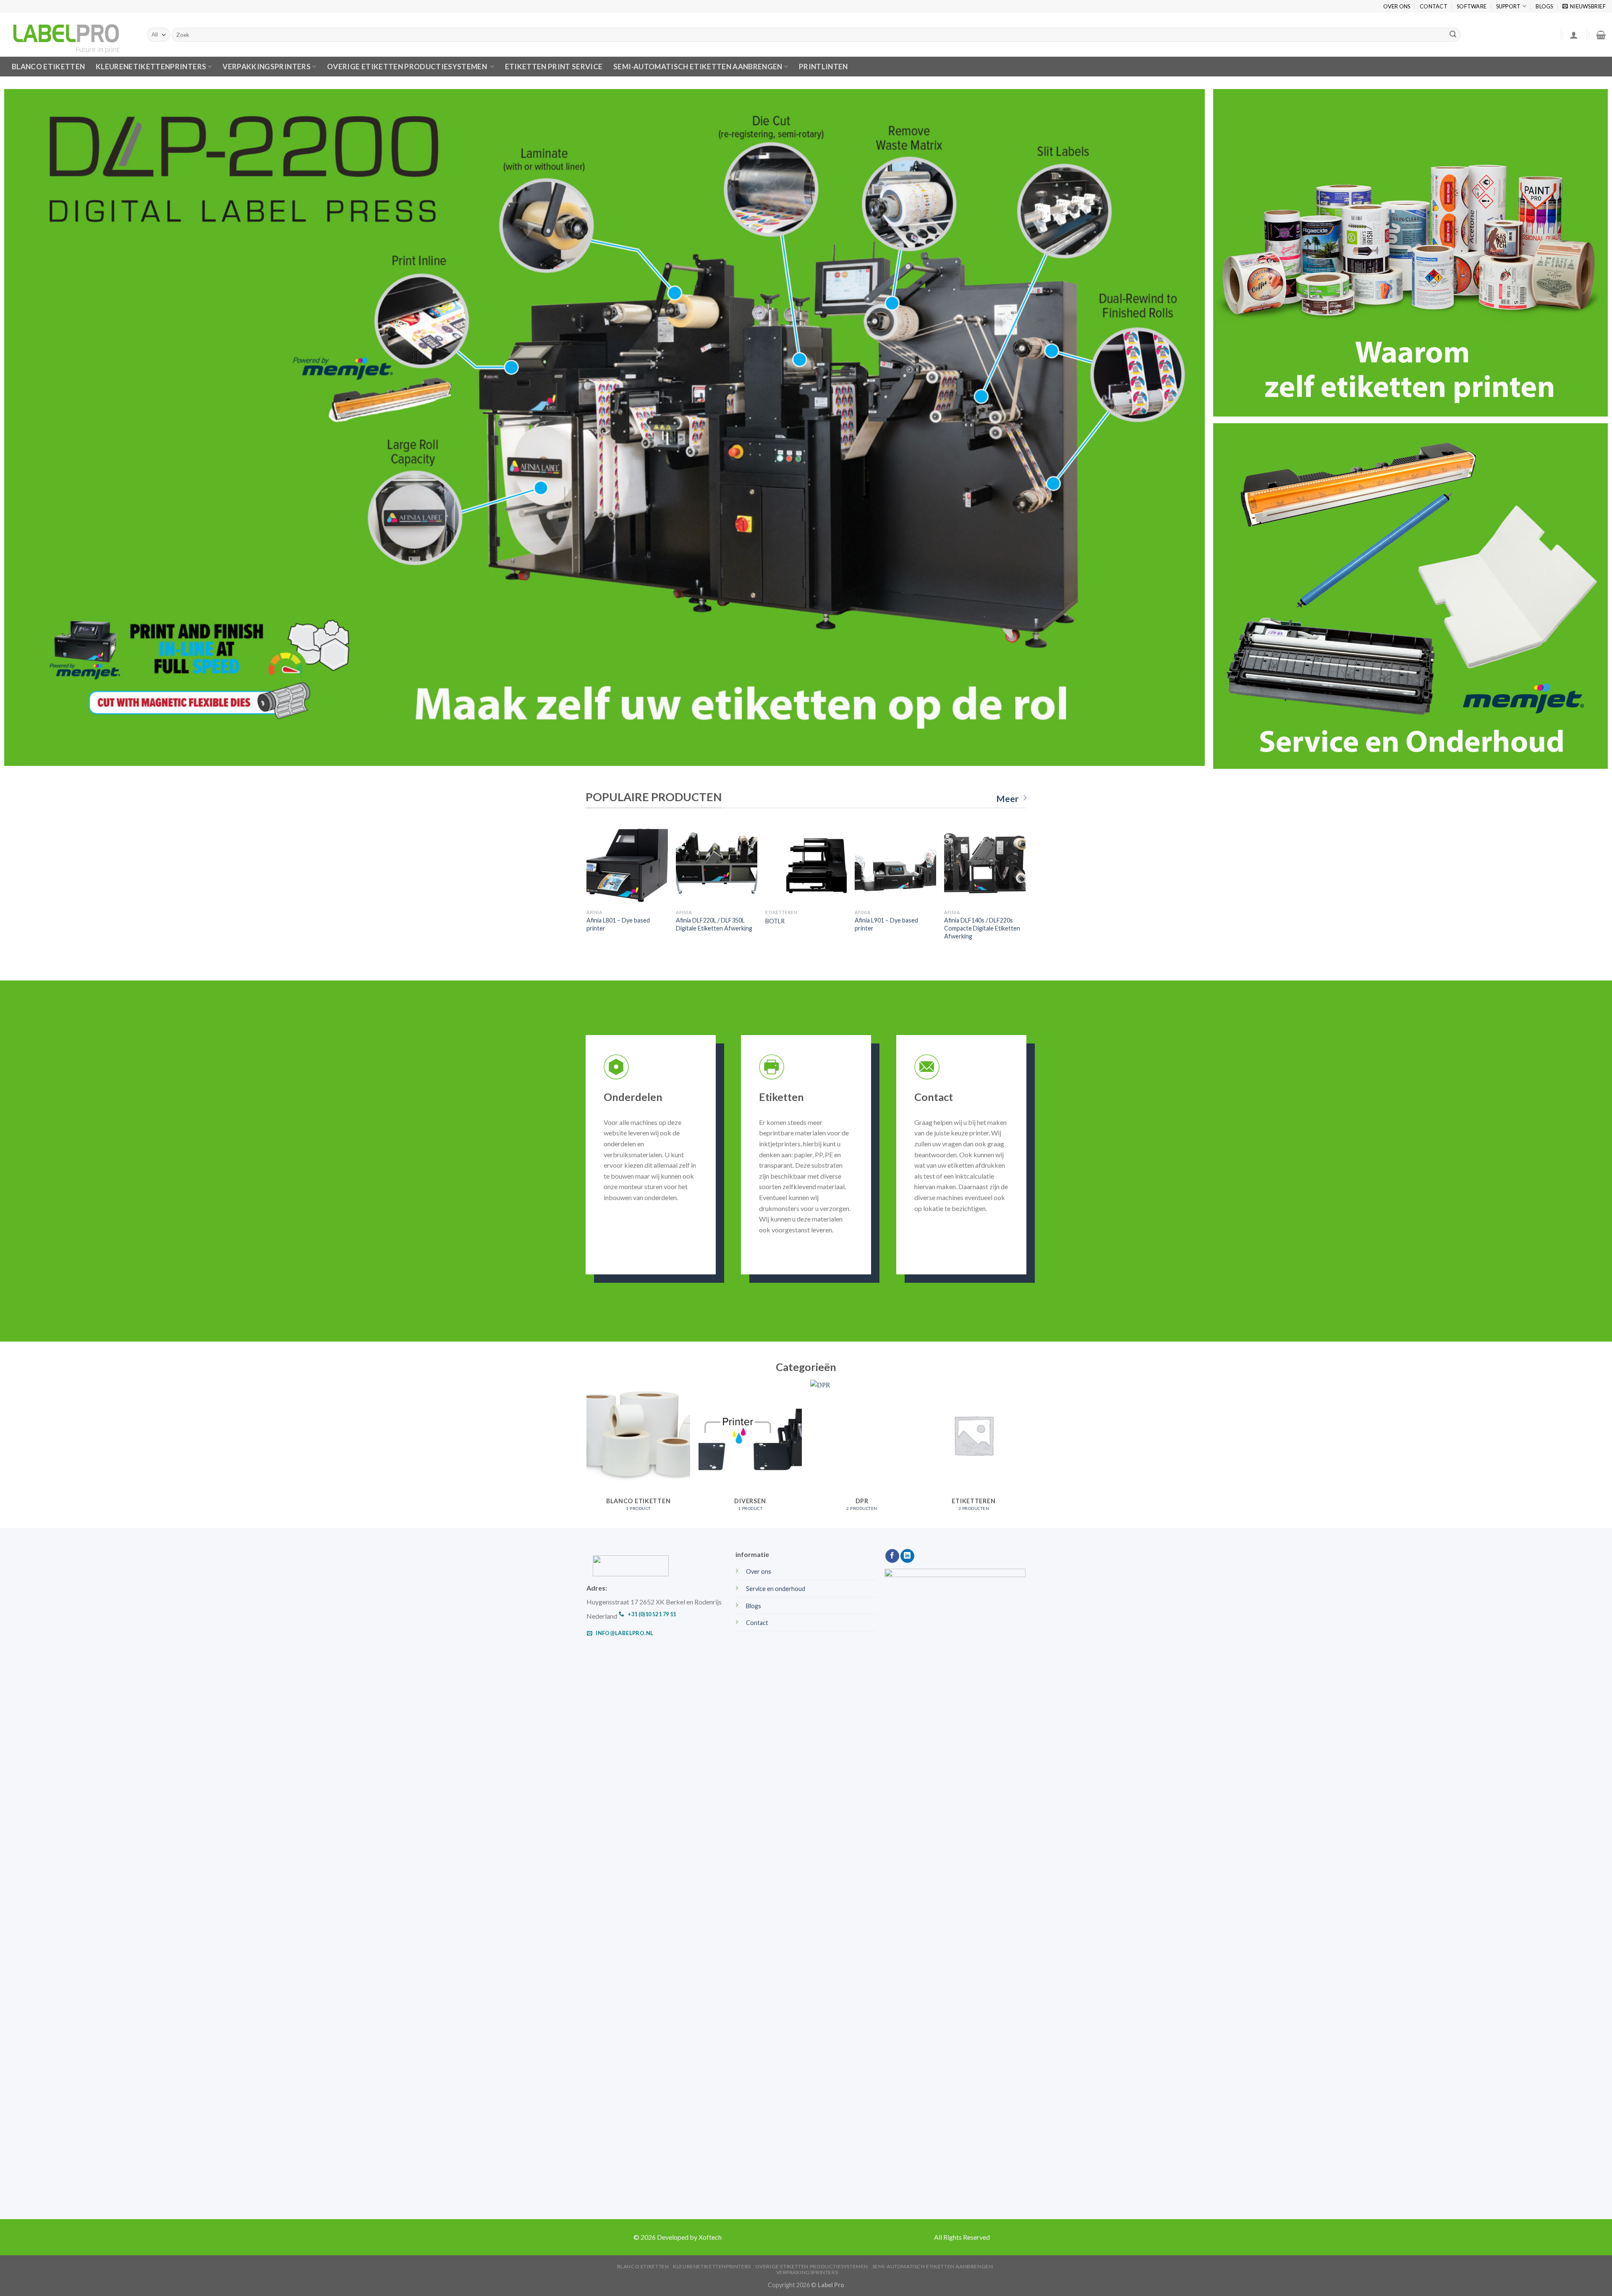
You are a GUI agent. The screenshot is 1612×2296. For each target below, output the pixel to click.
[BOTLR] (806, 865)
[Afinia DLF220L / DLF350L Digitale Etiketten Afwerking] (716, 865)
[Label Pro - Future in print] (70, 35)
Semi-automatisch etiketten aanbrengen (698, 67)
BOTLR (775, 921)
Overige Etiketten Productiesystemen (408, 67)
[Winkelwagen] (1601, 35)
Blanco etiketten (48, 67)
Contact (1434, 6)
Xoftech (710, 2237)
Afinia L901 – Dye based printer (886, 924)
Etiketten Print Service (554, 67)
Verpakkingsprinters (267, 67)
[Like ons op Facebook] (892, 1556)
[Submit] (1453, 35)
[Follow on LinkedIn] (907, 1556)
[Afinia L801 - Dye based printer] (627, 865)
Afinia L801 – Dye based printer (618, 924)
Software (1472, 6)
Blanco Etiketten (643, 2266)
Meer (1007, 799)
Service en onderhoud (776, 1589)
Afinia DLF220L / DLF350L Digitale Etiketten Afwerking (714, 924)
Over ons (1397, 6)
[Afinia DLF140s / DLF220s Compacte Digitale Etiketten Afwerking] (985, 865)
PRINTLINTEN (823, 67)
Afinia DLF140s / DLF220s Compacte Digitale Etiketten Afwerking (982, 928)
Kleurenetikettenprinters (712, 2266)
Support (1509, 6)
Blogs (1544, 6)
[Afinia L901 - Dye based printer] (895, 865)
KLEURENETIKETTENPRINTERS (151, 67)
